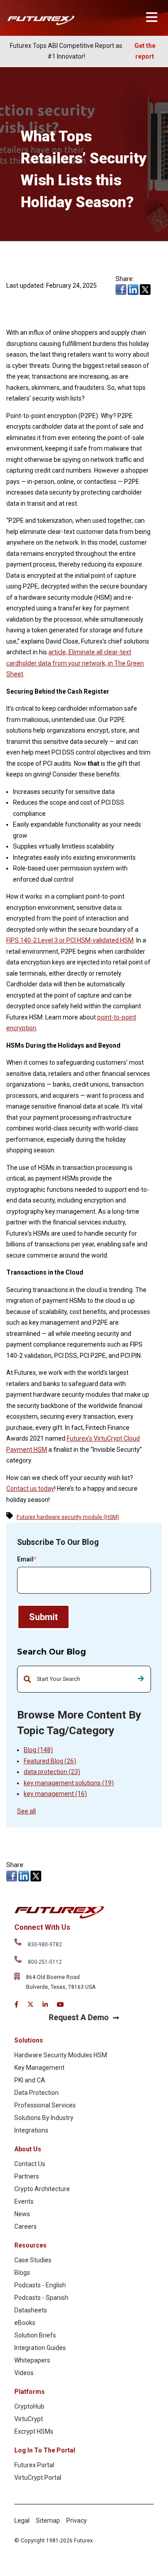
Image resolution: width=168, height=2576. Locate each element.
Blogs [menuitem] (22, 2273)
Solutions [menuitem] (29, 2040)
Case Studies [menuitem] (33, 2260)
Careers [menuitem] (26, 2226)
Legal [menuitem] (22, 2521)
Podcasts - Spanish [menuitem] (41, 2298)
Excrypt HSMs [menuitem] (34, 2431)
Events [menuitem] (24, 2201)
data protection (52, 1772)
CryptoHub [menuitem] (29, 2406)
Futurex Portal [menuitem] (34, 2465)
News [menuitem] (22, 2214)
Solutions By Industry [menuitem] (44, 2118)
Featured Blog (50, 1761)
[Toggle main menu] (152, 17)
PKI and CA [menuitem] (30, 2080)
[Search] (141, 1679)
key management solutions (69, 1783)
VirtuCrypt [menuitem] (29, 2419)
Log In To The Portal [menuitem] (45, 2450)
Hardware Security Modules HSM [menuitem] (61, 2055)
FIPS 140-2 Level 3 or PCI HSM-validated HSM (70, 940)
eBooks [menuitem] (25, 2323)
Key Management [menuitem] (39, 2068)
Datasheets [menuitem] (31, 2310)
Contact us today (30, 1488)
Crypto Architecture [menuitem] (42, 2189)
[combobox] (84, 1679)
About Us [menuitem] (28, 2149)
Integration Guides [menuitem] (40, 2348)
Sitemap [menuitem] (48, 2521)
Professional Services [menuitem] (45, 2105)
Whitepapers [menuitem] (32, 2360)
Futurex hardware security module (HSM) (68, 1517)
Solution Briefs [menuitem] (35, 2335)
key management (55, 1794)
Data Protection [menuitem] (37, 2093)
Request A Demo (79, 2017)
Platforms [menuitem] (30, 2392)
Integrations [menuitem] (31, 2130)
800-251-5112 (45, 1962)
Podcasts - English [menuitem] (40, 2285)
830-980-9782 (45, 1945)
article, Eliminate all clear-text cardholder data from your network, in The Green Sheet (75, 663)
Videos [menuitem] (24, 2373)
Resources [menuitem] (30, 2245)
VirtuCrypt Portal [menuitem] (38, 2478)
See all (26, 1811)
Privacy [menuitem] (77, 2521)
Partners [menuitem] (27, 2176)
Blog (38, 1750)
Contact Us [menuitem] (30, 2164)
